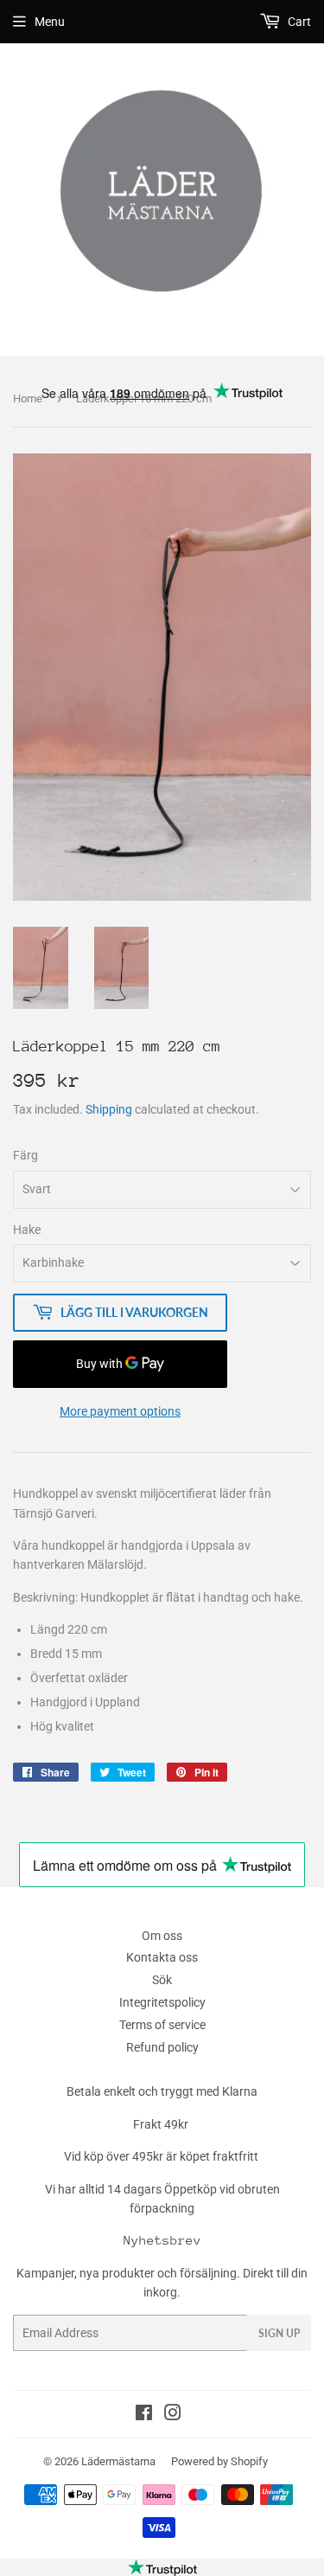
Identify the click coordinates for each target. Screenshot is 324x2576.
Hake (27, 1230)
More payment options (120, 1411)
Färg (25, 1155)
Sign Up (279, 2333)
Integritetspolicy (162, 2002)
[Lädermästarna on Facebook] (144, 2415)
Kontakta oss (162, 1957)
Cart (298, 22)
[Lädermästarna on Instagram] (173, 2415)
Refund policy (162, 2047)
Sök (162, 1980)
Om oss (162, 1936)
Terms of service (162, 2025)
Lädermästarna (118, 2461)
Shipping (109, 1109)
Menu (50, 22)
